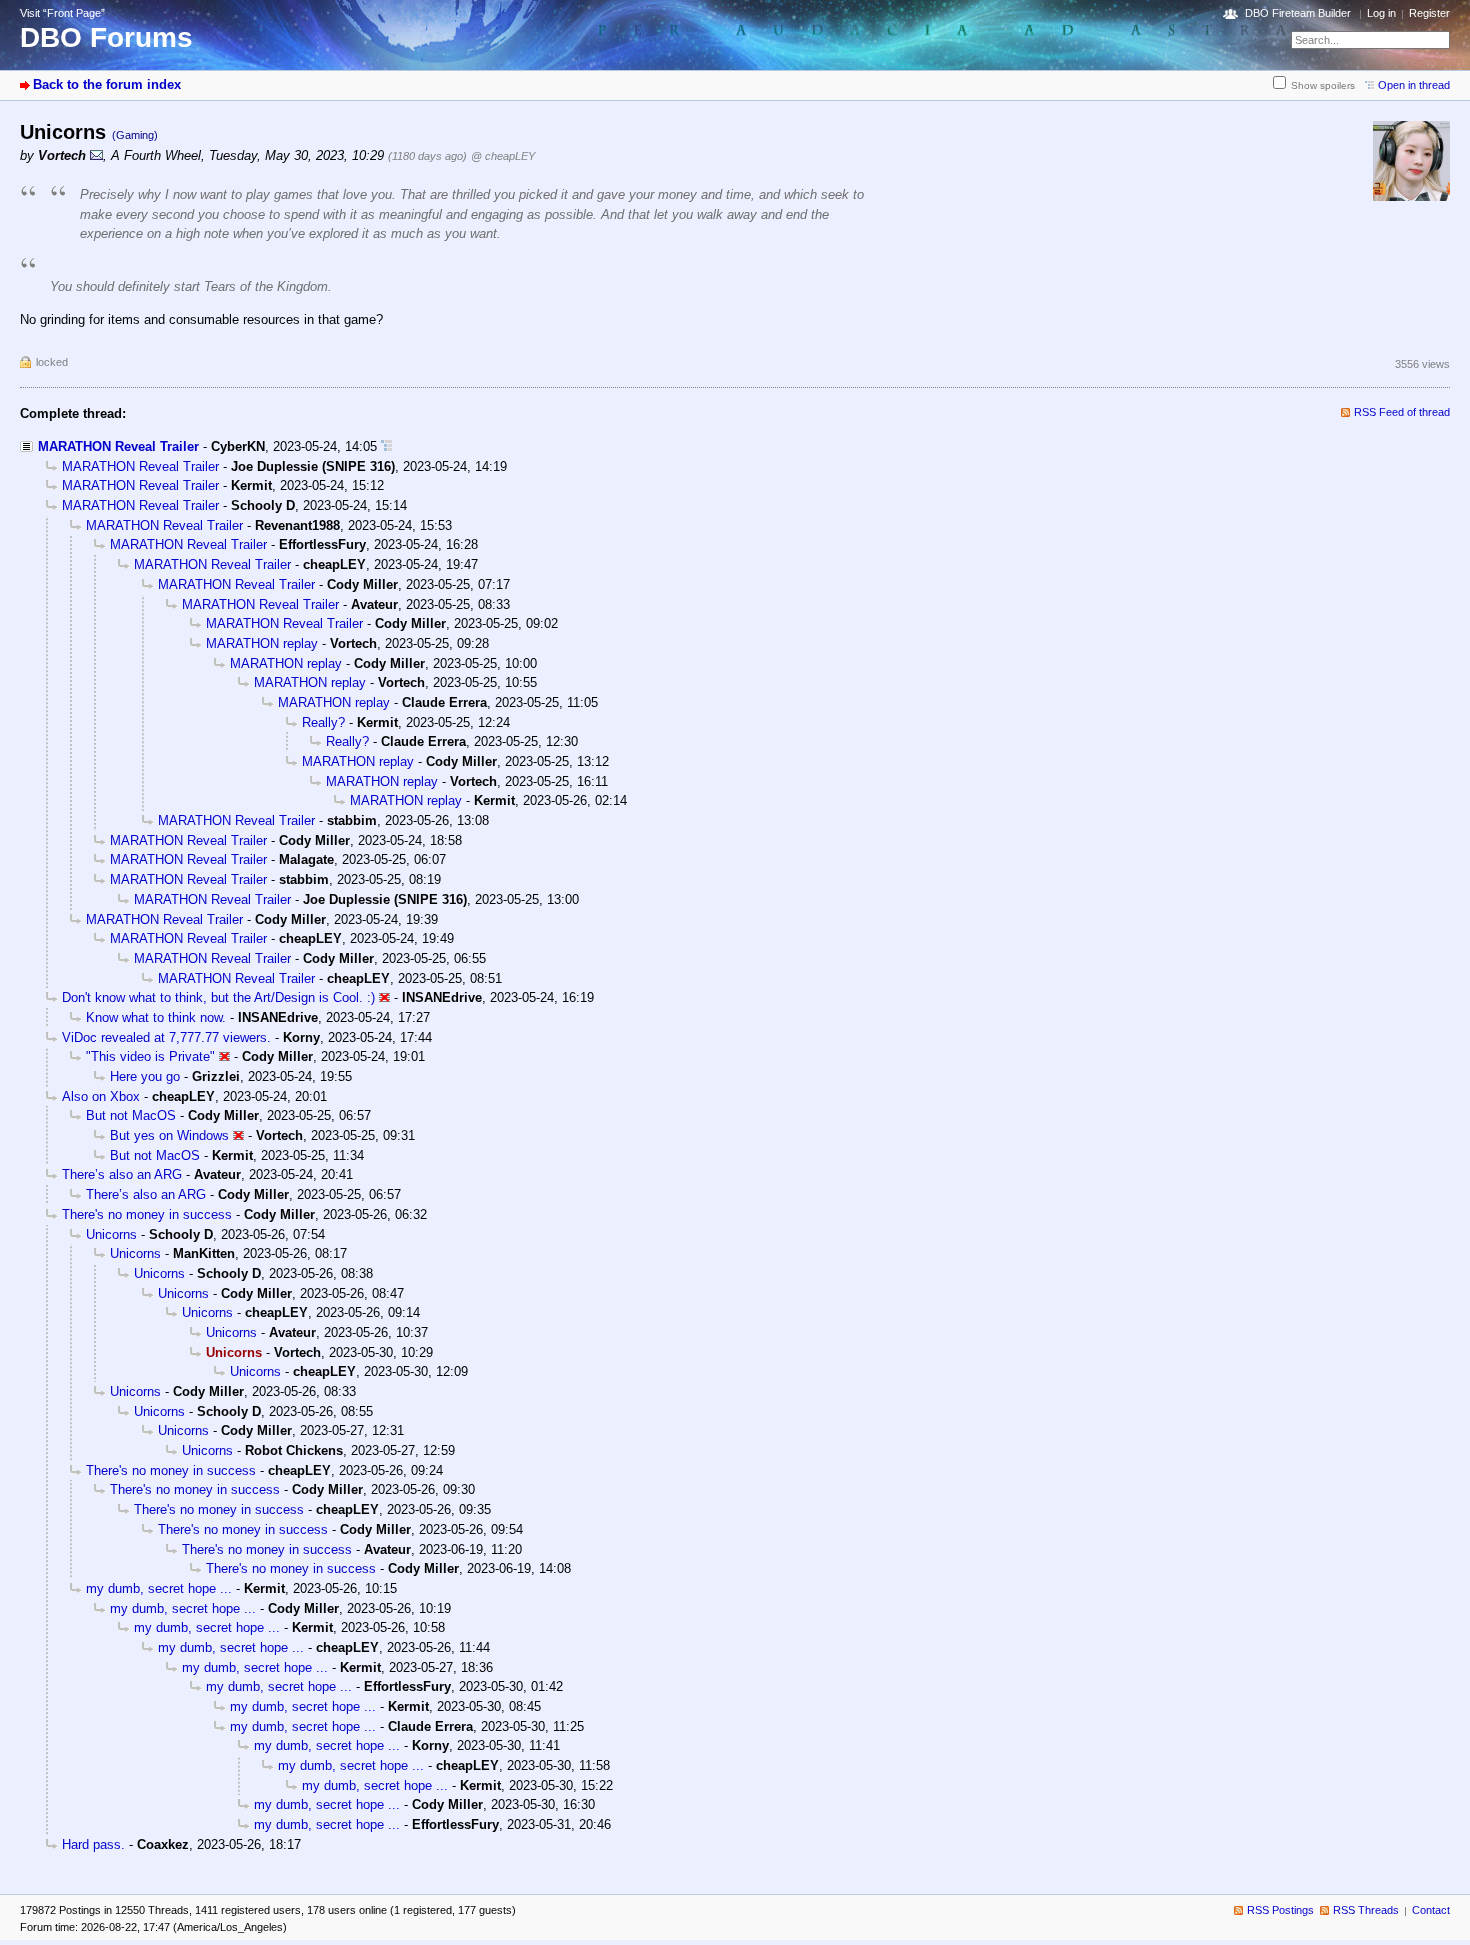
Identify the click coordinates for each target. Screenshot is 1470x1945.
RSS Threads (1366, 1910)
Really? (323, 722)
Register (1429, 13)
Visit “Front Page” (62, 13)
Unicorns (111, 1234)
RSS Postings (1280, 1910)
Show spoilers (1323, 85)
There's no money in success (147, 1214)
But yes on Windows (169, 1135)
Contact (1431, 1910)
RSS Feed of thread (1402, 412)
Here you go (145, 1076)
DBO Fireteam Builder (1298, 13)
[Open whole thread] (386, 446)
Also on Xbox (101, 1096)
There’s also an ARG (122, 1174)
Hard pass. (93, 1844)
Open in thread (1414, 85)
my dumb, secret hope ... (159, 1588)
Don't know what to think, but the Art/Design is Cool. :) (218, 997)
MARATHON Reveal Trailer (118, 446)
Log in (1381, 13)
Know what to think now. (156, 1017)
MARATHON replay (262, 643)
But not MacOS (131, 1115)
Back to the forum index (107, 84)
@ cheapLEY (503, 156)
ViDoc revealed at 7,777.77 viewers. (166, 1037)
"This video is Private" (150, 1056)
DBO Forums (106, 37)
